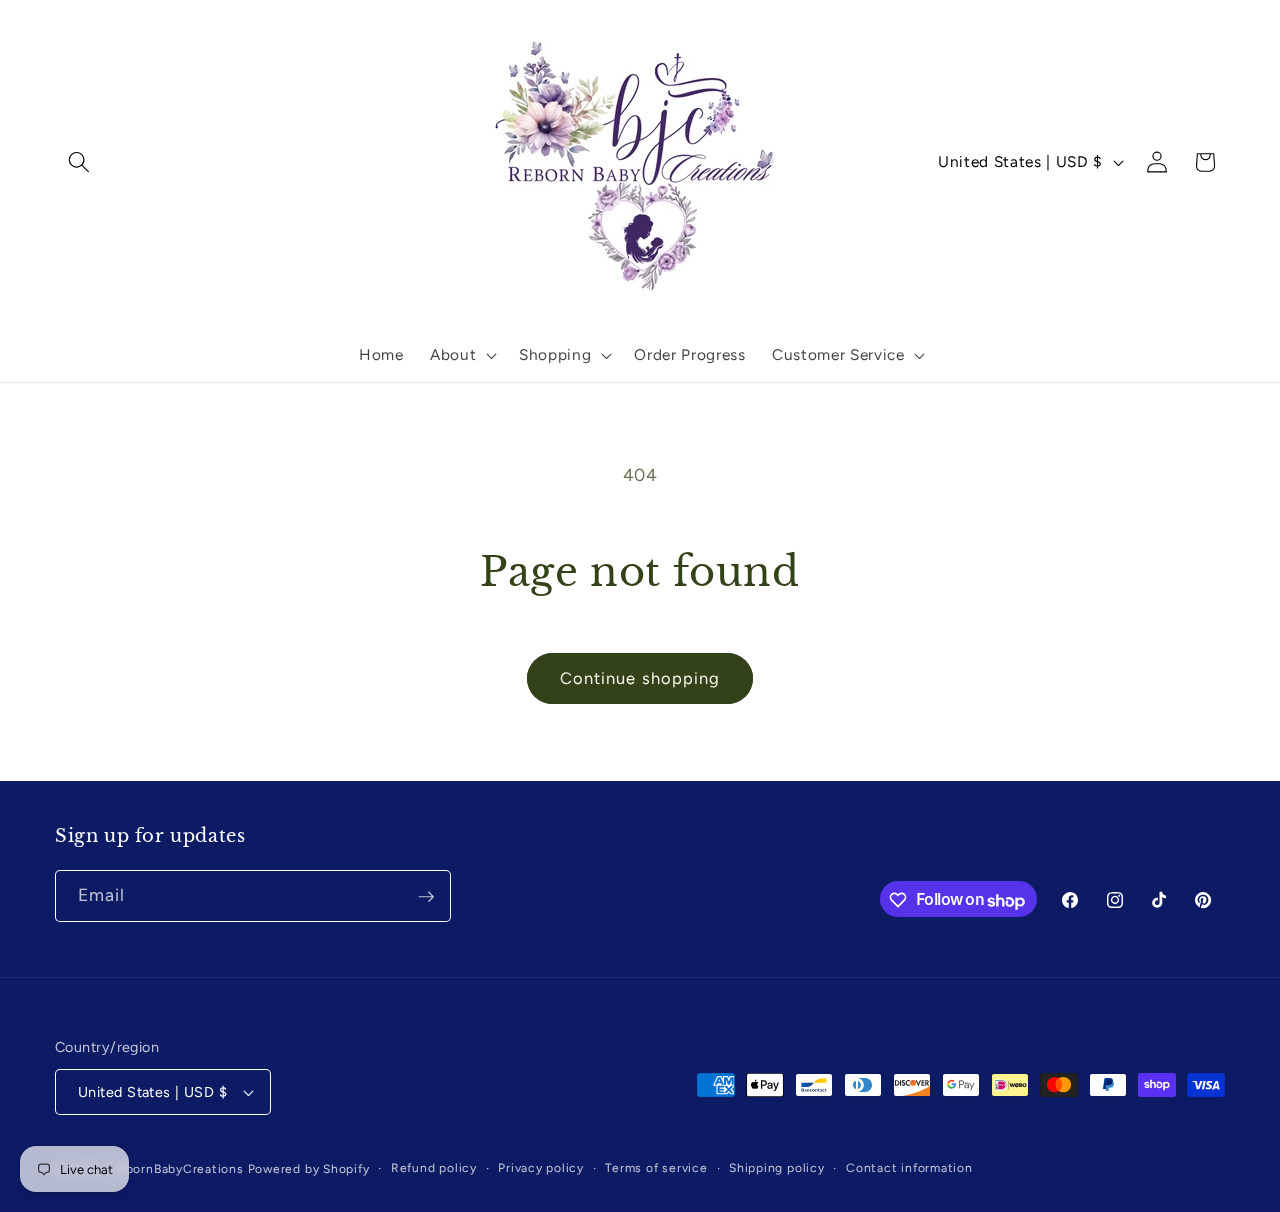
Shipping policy (777, 1168)
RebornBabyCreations (176, 1169)
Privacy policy (541, 1168)
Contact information (909, 1168)
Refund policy (434, 1168)
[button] (79, 162)
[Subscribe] (426, 897)
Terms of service (656, 1168)
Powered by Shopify (309, 1169)
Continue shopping (640, 678)
